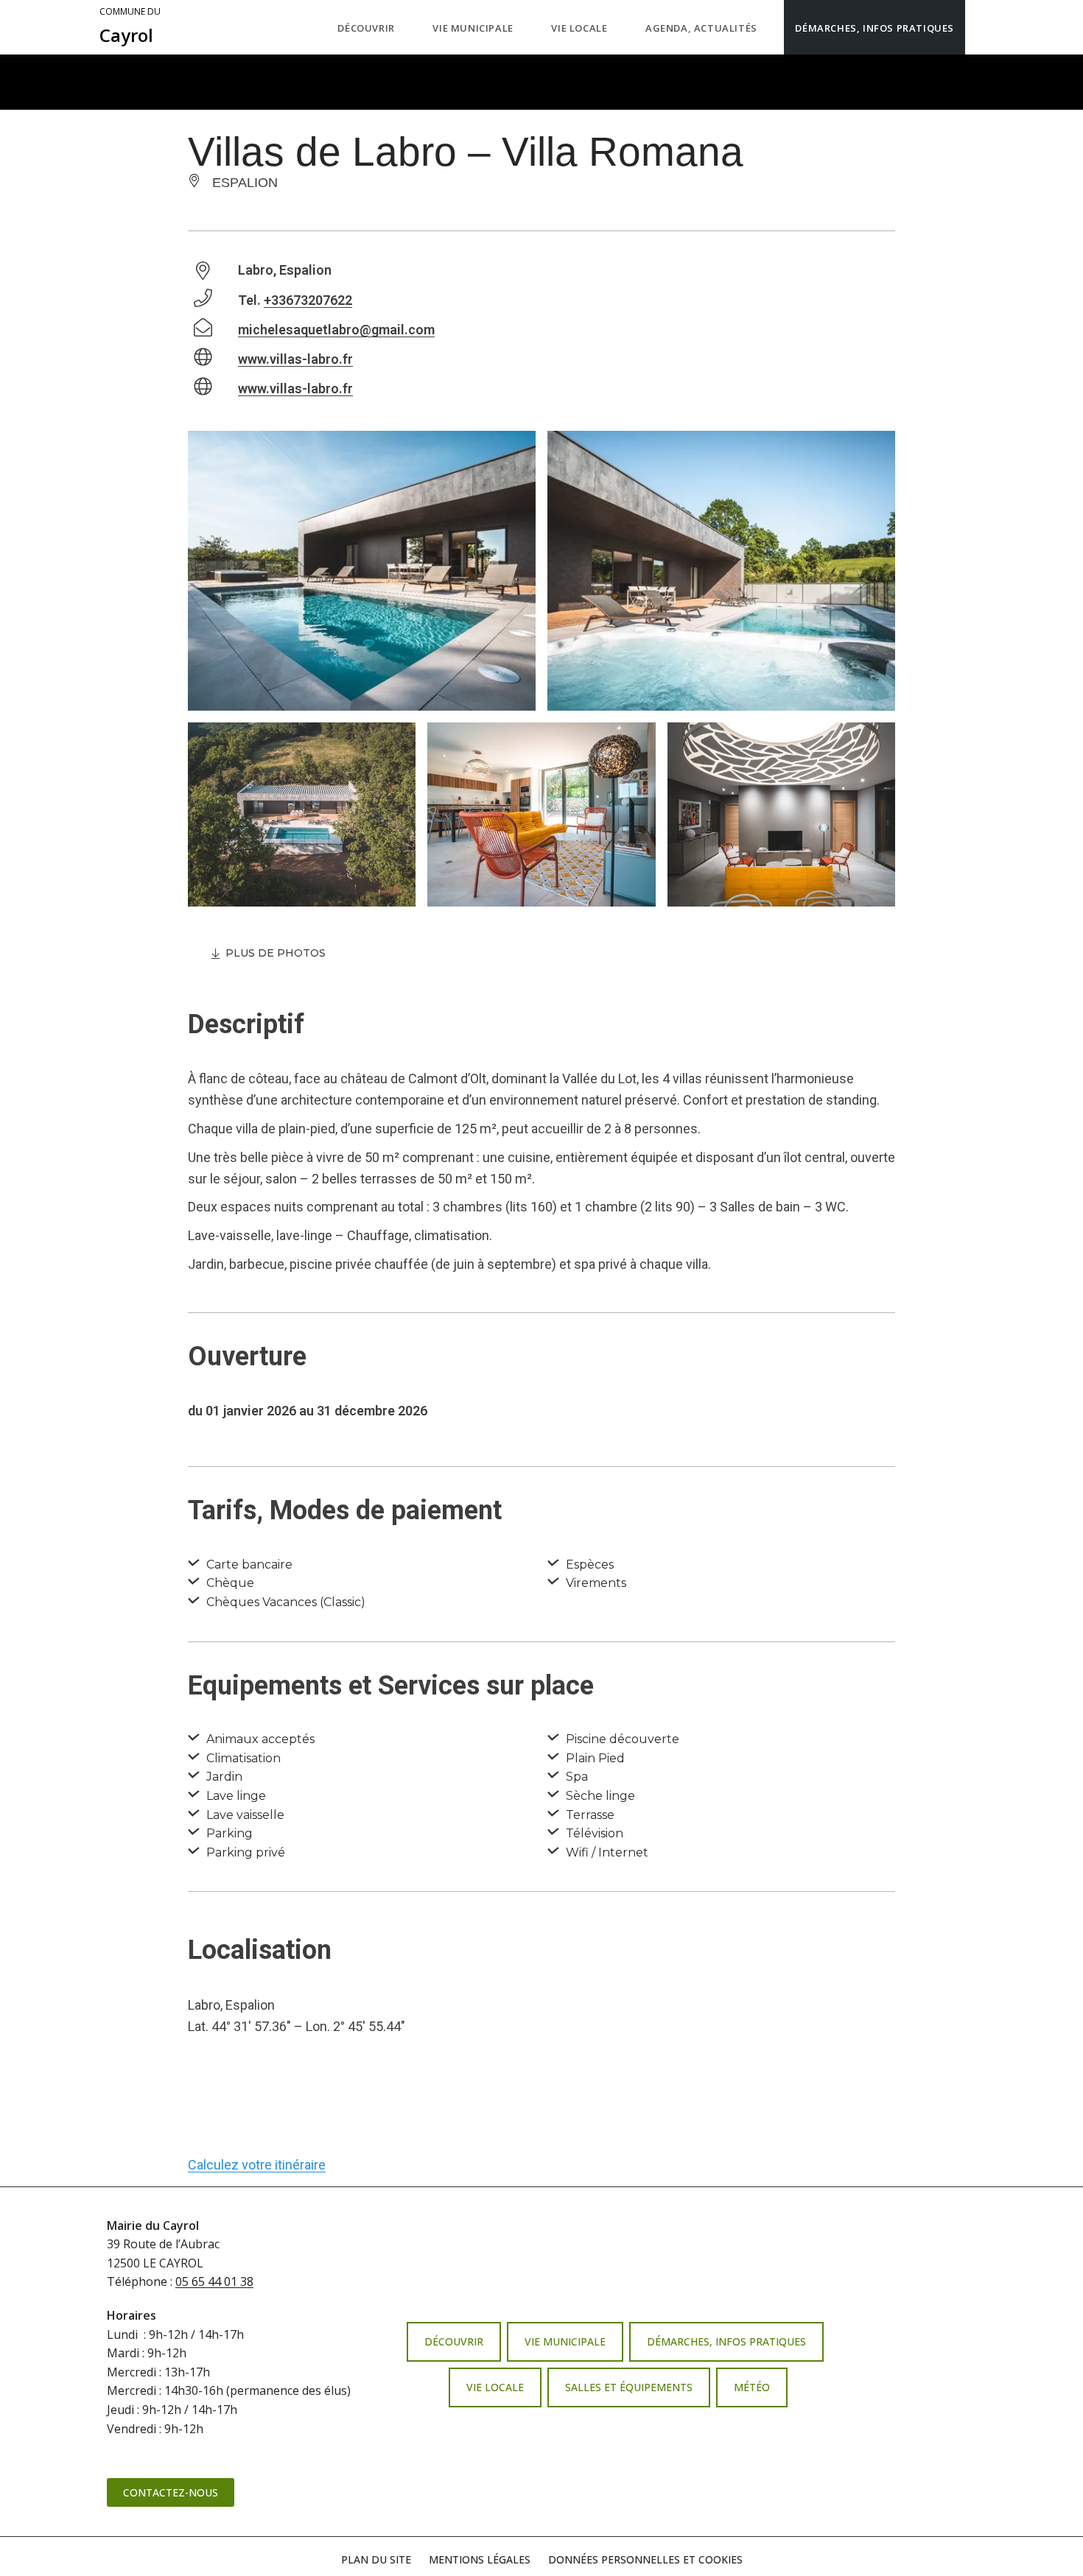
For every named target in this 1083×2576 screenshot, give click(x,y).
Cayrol (130, 27)
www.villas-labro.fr (295, 359)
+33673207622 (308, 300)
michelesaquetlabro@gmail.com (336, 330)
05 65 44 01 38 (214, 2281)
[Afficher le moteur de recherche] (980, 27)
